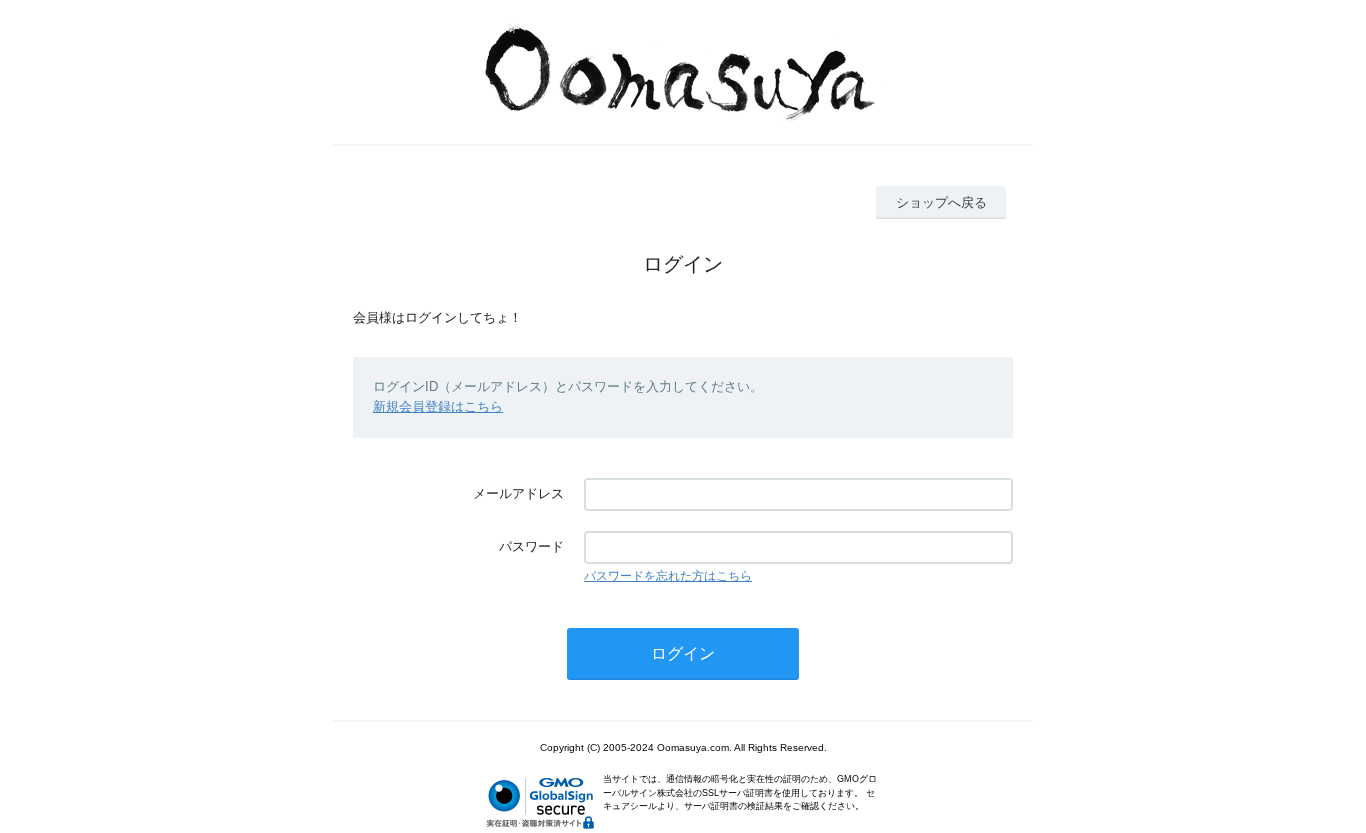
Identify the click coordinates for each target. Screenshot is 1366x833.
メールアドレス (518, 493)
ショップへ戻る (941, 202)
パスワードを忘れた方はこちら (668, 576)
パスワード (531, 546)
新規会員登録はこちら (438, 406)
